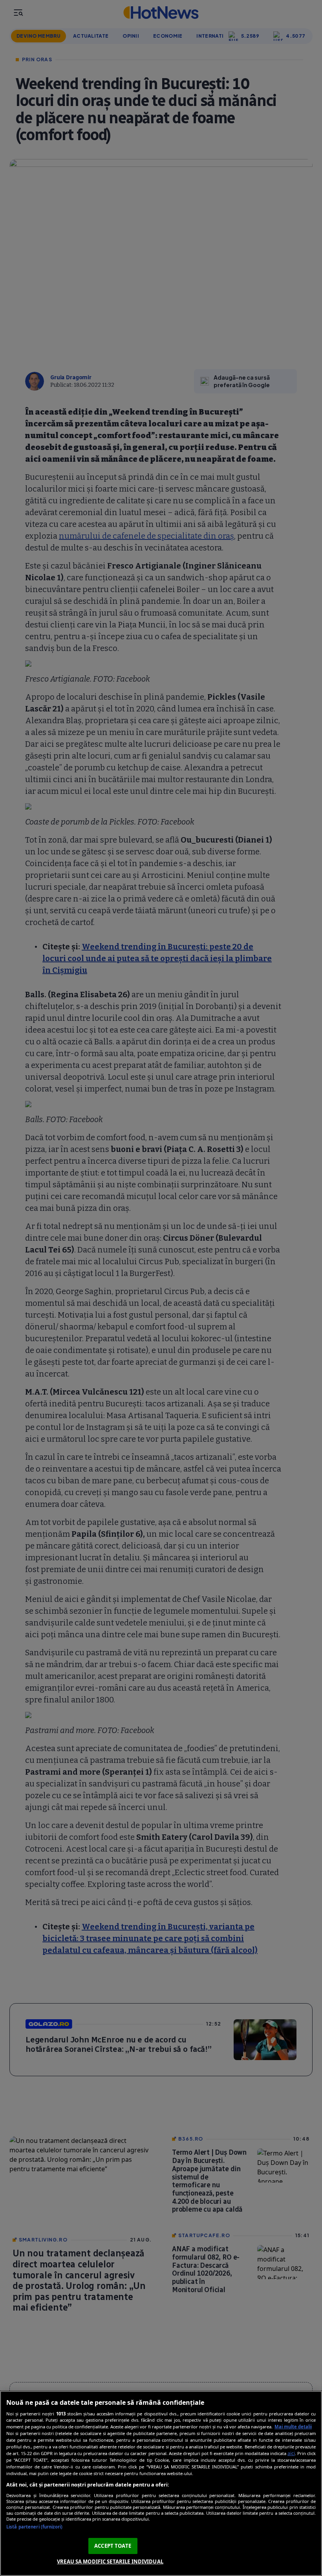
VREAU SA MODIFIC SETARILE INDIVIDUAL (110, 2561)
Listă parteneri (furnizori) (34, 2527)
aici (291, 2453)
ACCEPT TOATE (113, 2546)
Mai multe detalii (293, 2427)
